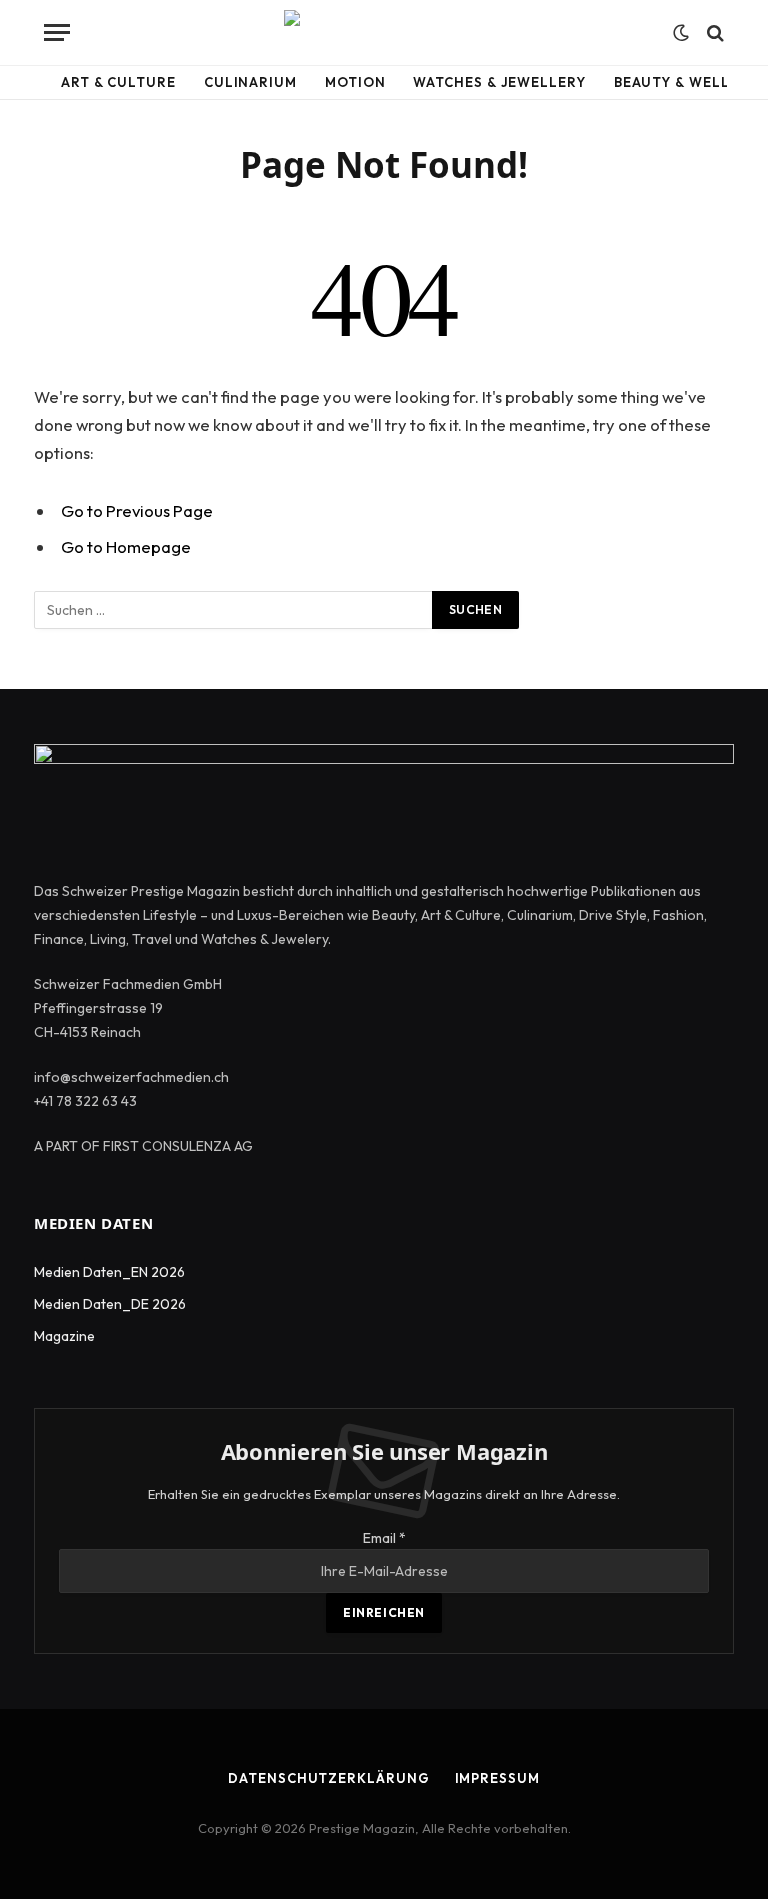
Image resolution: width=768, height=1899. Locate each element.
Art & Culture (118, 82)
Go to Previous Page (137, 510)
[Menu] (57, 32)
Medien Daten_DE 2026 (110, 1304)
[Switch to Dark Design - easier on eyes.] (681, 33)
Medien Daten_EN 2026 (109, 1272)
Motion (355, 82)
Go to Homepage (126, 546)
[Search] (713, 32)
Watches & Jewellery (499, 82)
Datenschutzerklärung (328, 1778)
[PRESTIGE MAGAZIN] (384, 32)
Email (384, 1538)
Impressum (497, 1778)
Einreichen (384, 1612)
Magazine (64, 1336)
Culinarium (250, 82)
